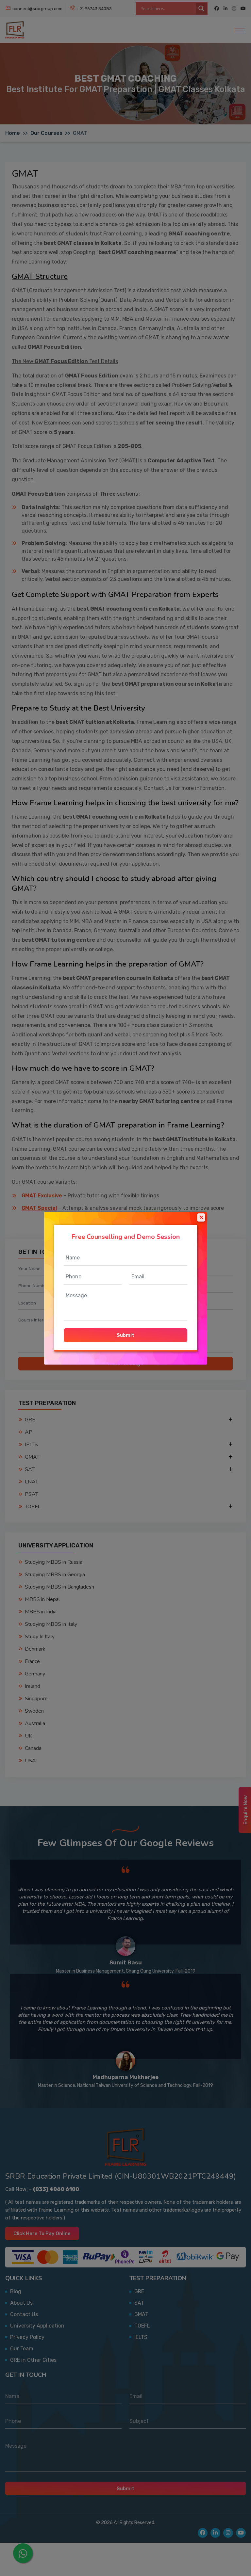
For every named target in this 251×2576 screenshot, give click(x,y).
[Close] (201, 1217)
